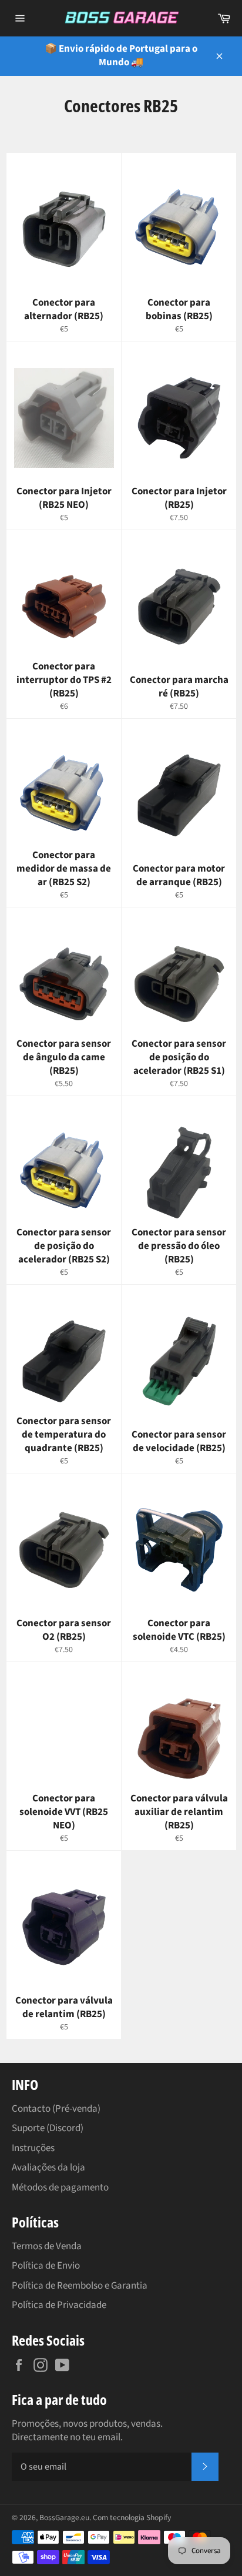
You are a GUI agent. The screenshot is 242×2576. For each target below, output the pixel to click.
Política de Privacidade (59, 2305)
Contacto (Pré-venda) (56, 2109)
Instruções (33, 2148)
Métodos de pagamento (60, 2188)
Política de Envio (46, 2266)
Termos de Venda (47, 2246)
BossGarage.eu (64, 2518)
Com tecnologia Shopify (132, 2518)
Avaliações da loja (48, 2168)
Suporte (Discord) (48, 2128)
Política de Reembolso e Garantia (80, 2286)
